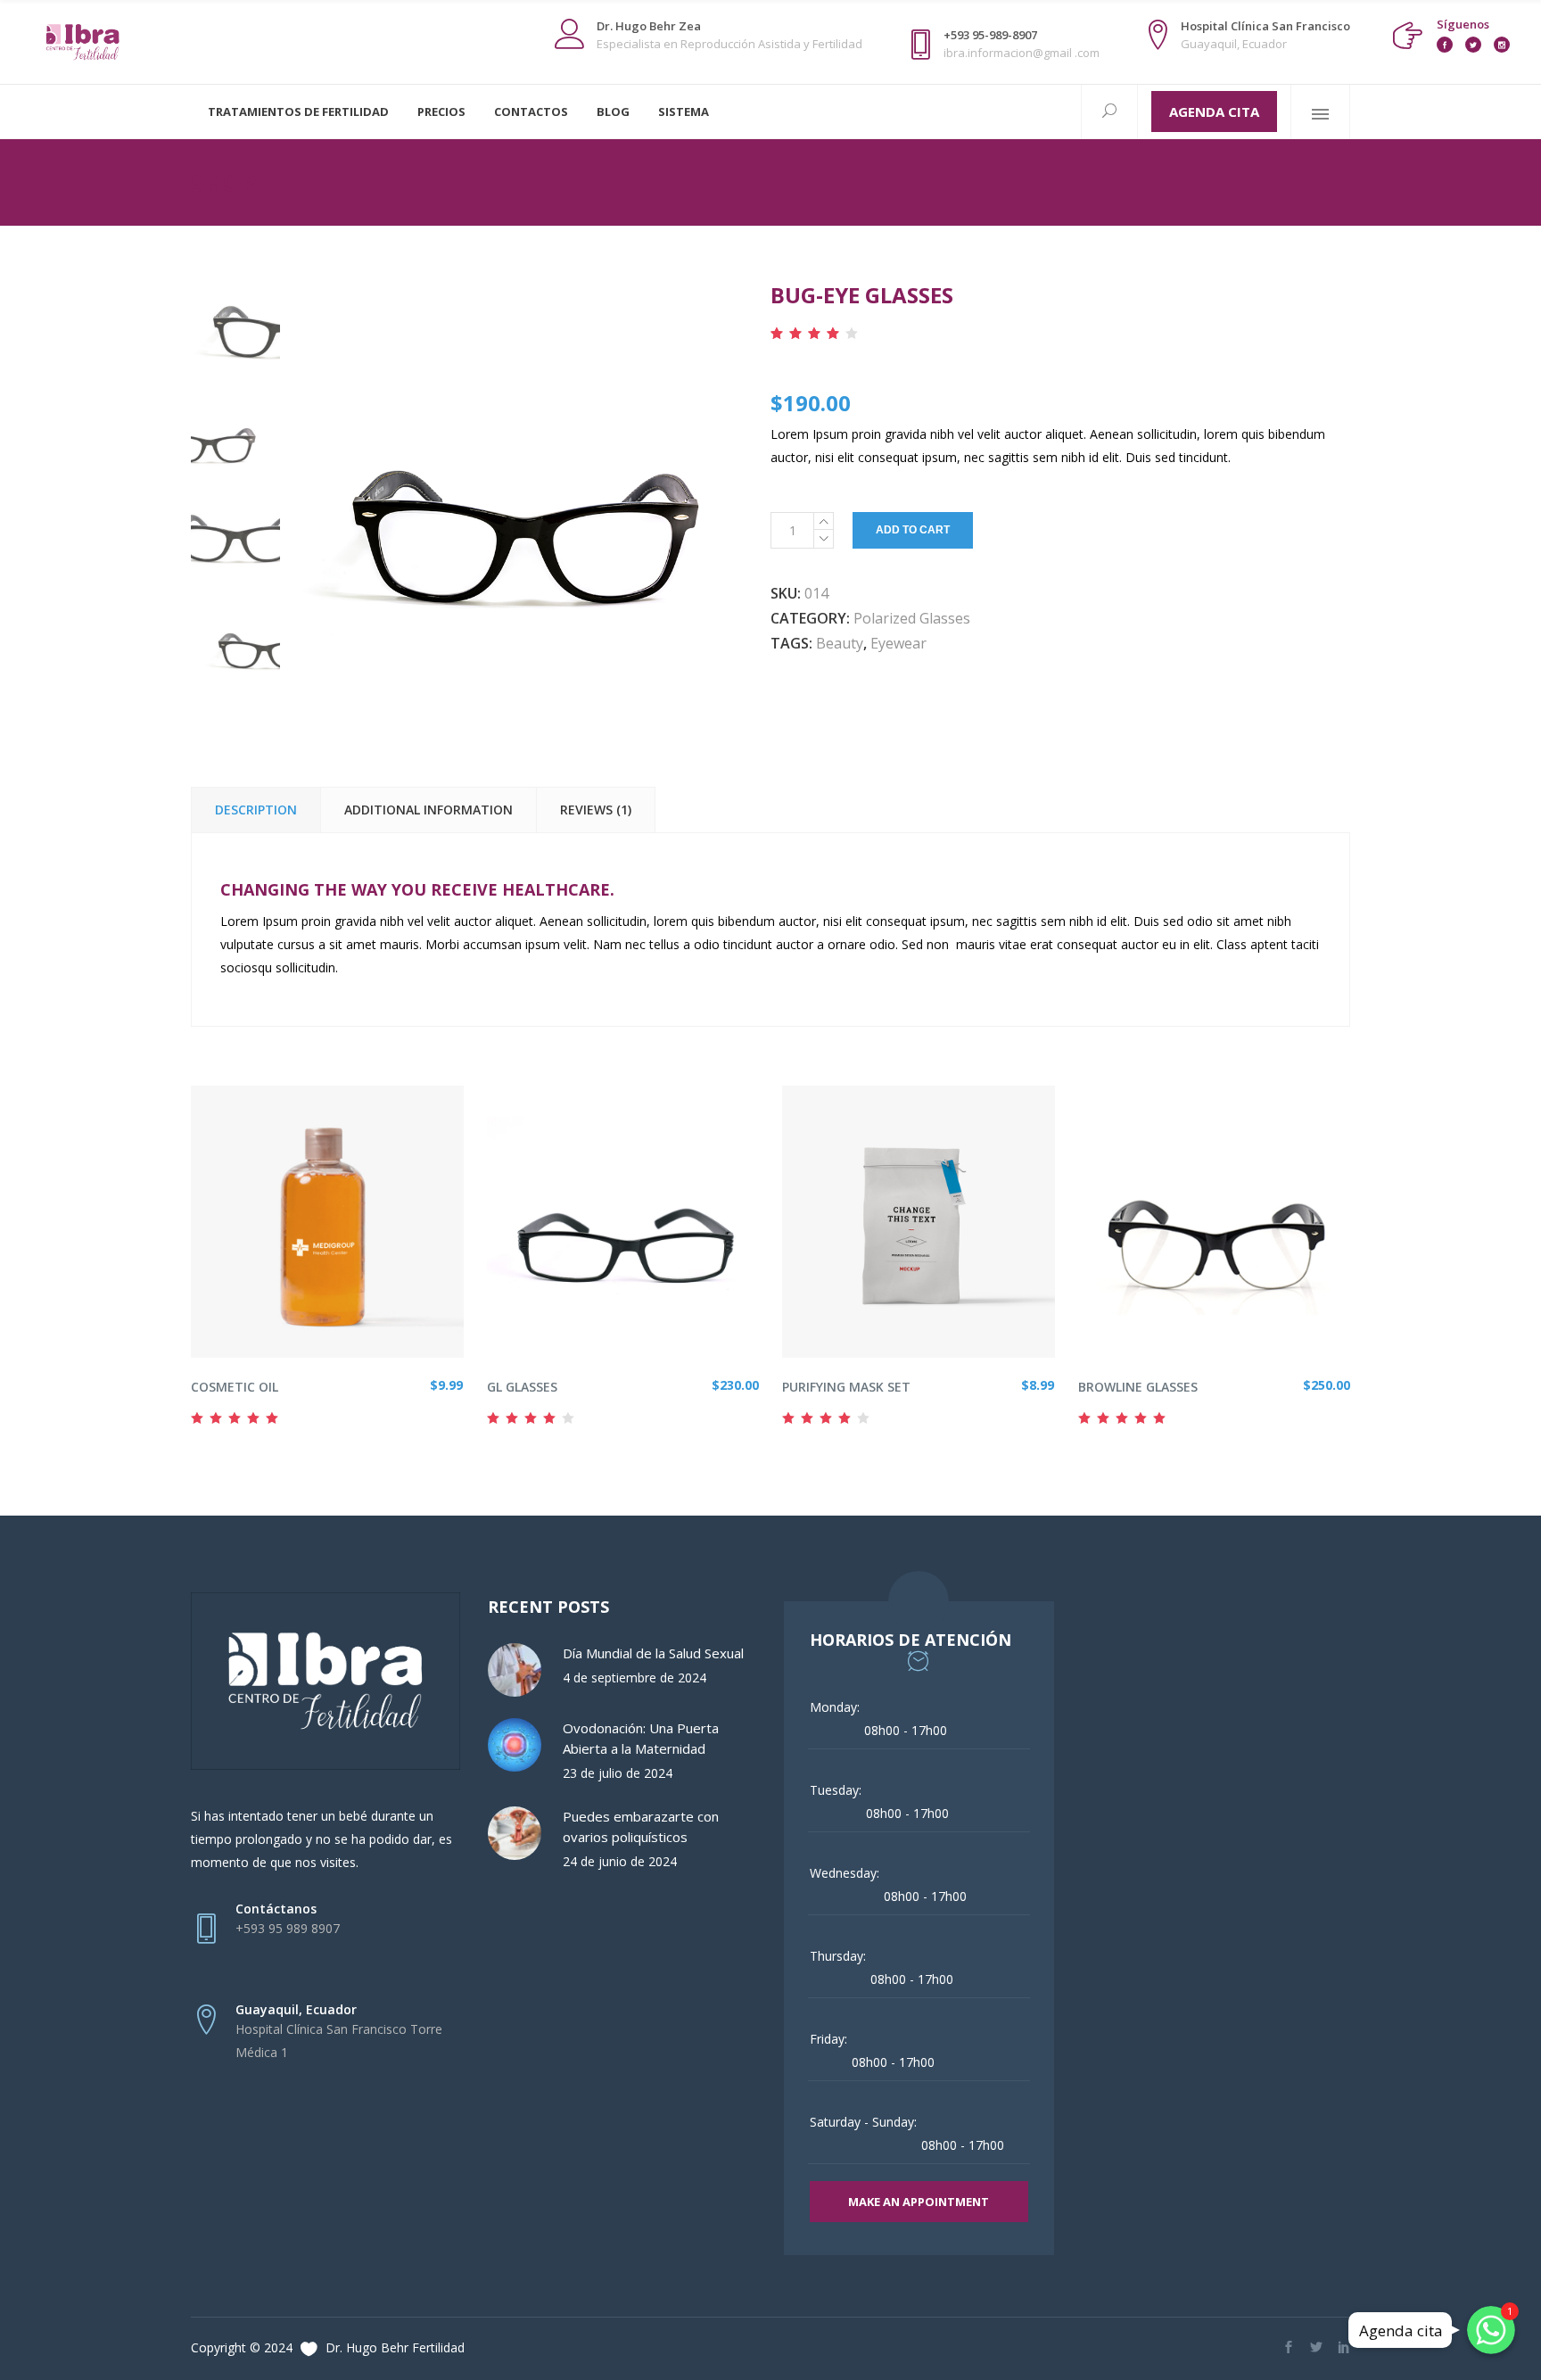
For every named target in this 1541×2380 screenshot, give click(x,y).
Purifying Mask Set (846, 1387)
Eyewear (898, 643)
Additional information (429, 810)
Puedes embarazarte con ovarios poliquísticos (641, 1826)
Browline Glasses (1138, 1387)
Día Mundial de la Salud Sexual (653, 1653)
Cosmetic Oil (235, 1387)
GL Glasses (522, 1387)
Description (256, 810)
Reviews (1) (596, 810)
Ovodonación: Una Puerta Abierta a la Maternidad (641, 1738)
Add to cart (913, 530)
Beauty (840, 643)
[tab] (255, 810)
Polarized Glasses (912, 618)
